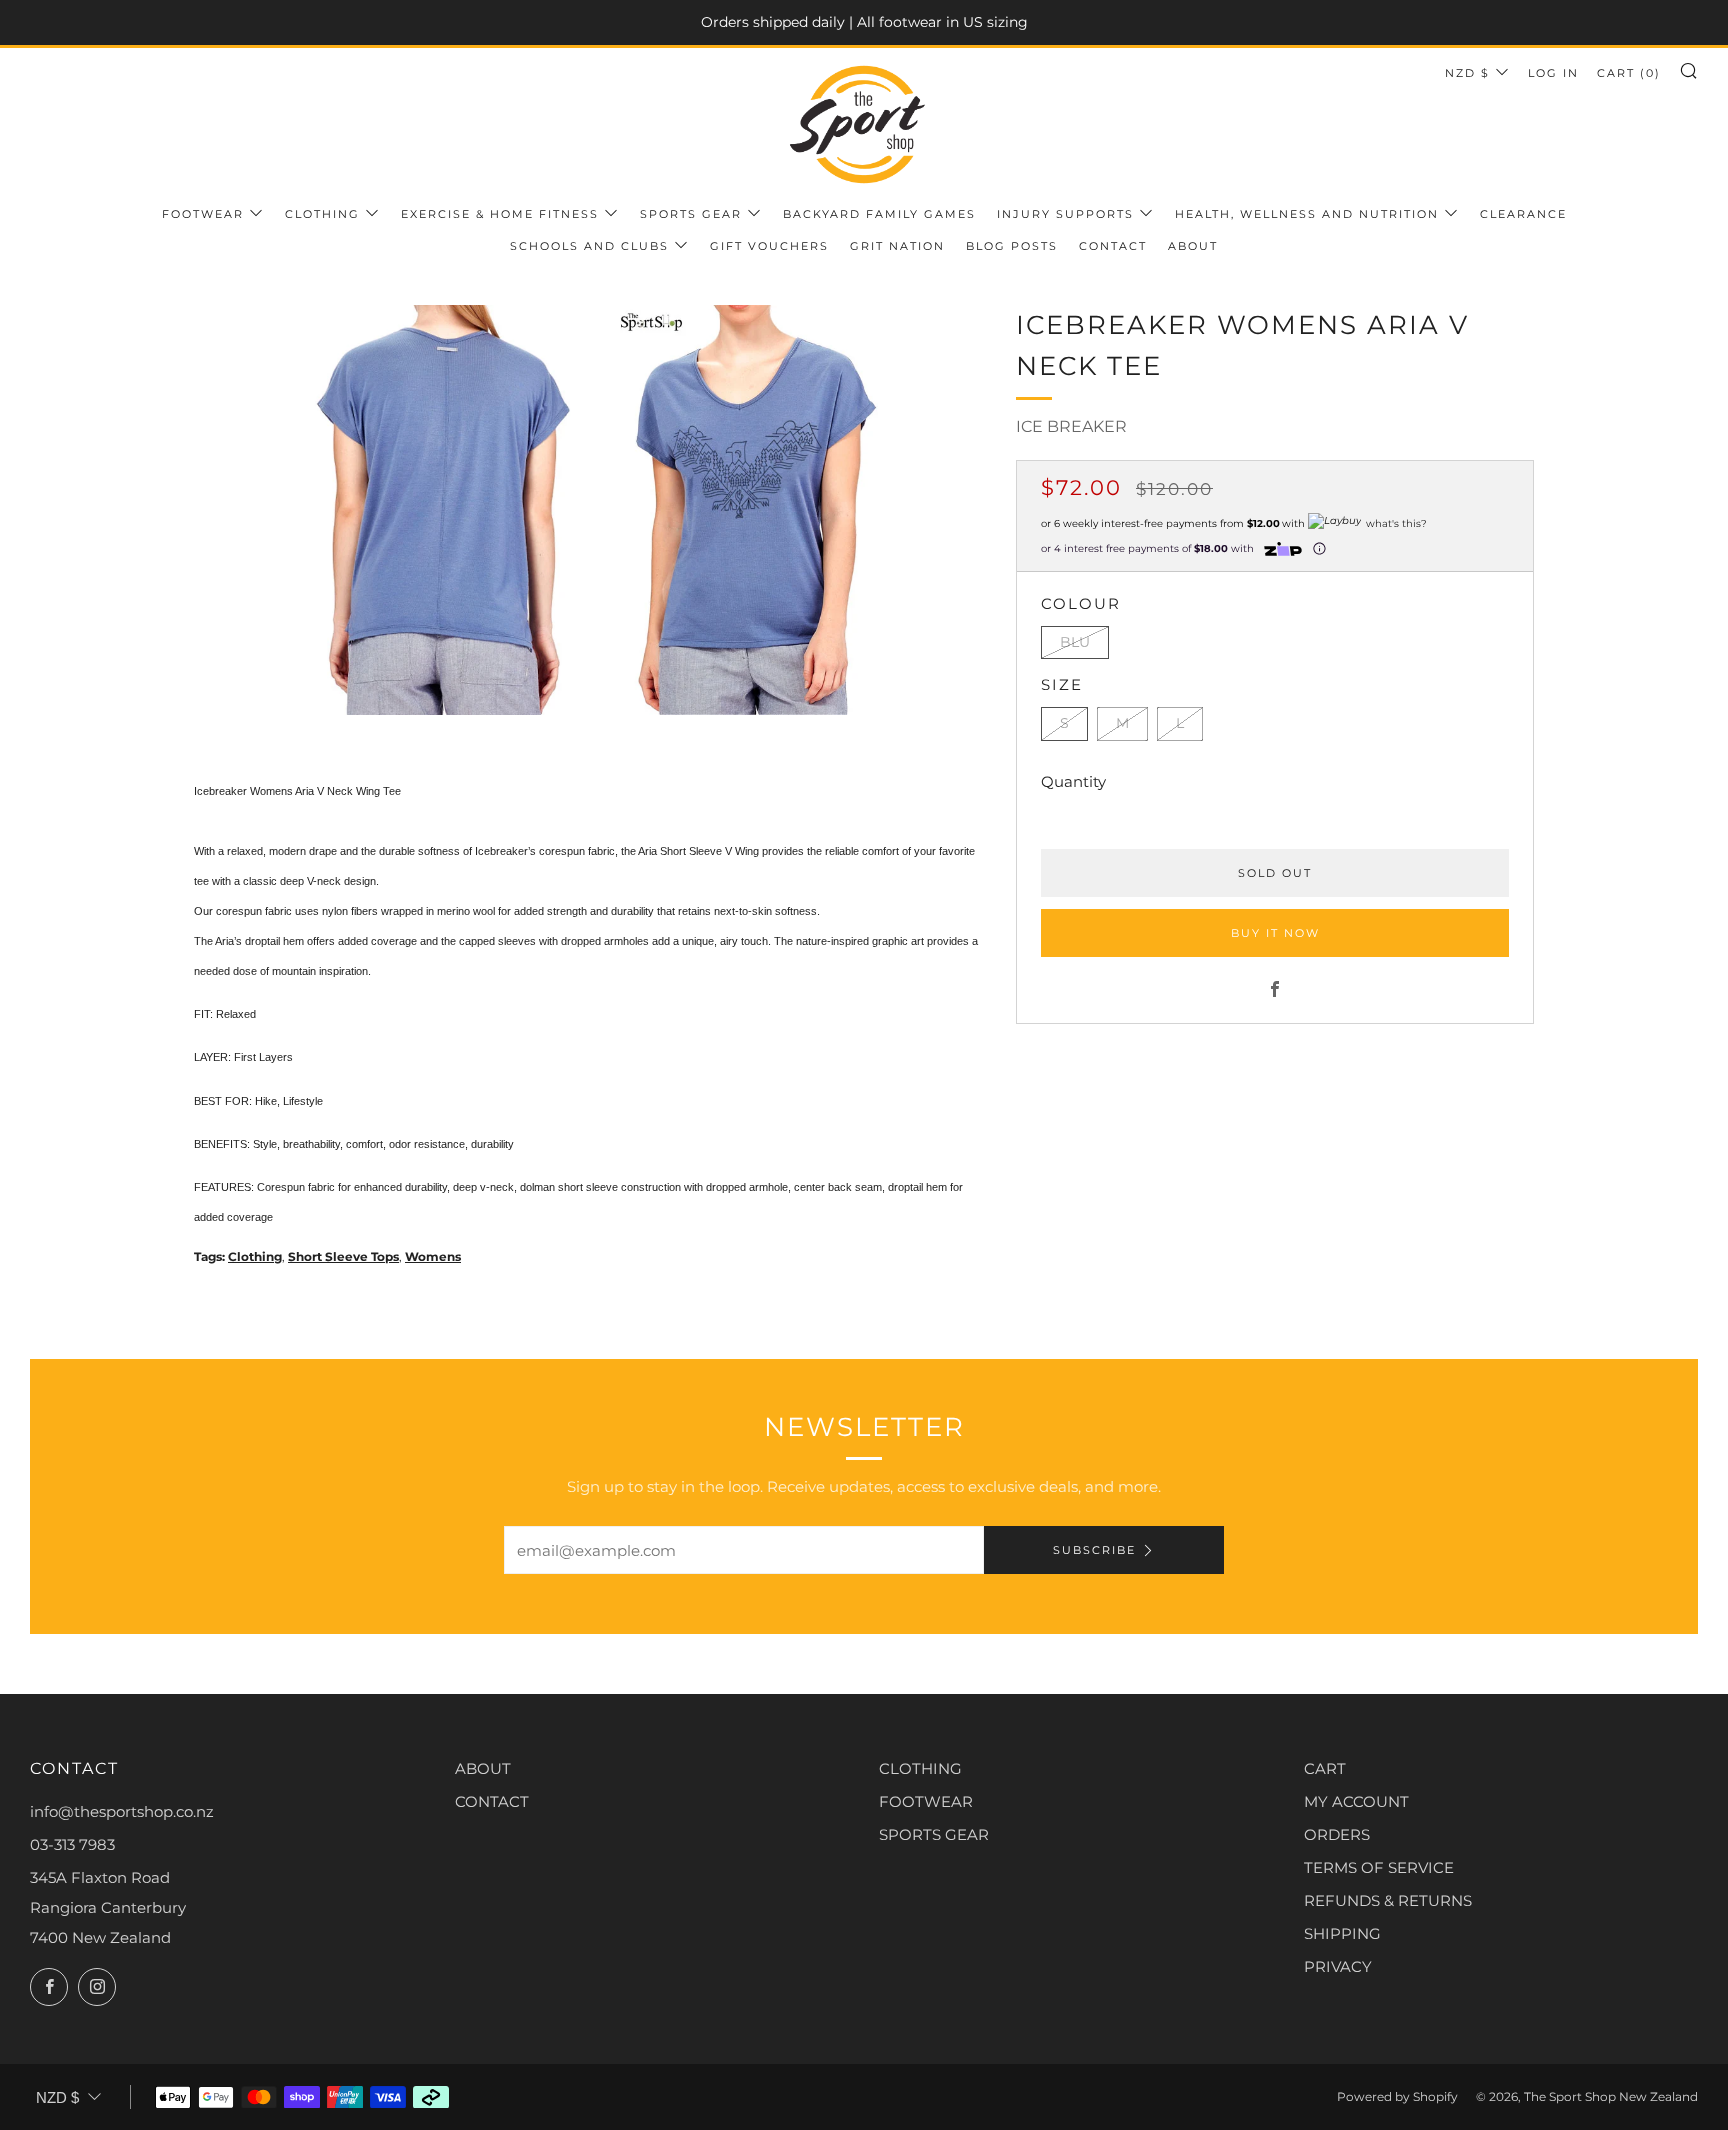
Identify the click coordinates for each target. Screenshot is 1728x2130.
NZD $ (1467, 73)
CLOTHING (920, 1768)
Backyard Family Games (879, 214)
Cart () (1629, 73)
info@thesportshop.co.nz (122, 1811)
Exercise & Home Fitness (500, 214)
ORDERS (1337, 1834)
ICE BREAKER (1071, 426)
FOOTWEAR (926, 1801)
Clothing (322, 214)
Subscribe (1094, 1550)
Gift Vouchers (769, 246)
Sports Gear (691, 214)
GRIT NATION (897, 246)
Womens (433, 1256)
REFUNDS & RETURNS (1388, 1900)
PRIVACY (1338, 1966)
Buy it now (1275, 933)
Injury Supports (1065, 214)
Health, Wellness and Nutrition (1307, 214)
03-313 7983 (72, 1844)
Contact (1113, 246)
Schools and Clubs (589, 246)
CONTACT (492, 1801)
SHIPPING (1342, 1933)
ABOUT (483, 1768)
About (1193, 246)
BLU (1075, 642)
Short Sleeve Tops (343, 1256)
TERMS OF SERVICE (1379, 1867)
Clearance (1523, 214)
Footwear (203, 214)
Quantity (1073, 781)
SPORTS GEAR (934, 1834)
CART (1325, 1768)
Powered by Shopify (1397, 2096)
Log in (1553, 73)
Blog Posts (1012, 246)
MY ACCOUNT (1356, 1801)
